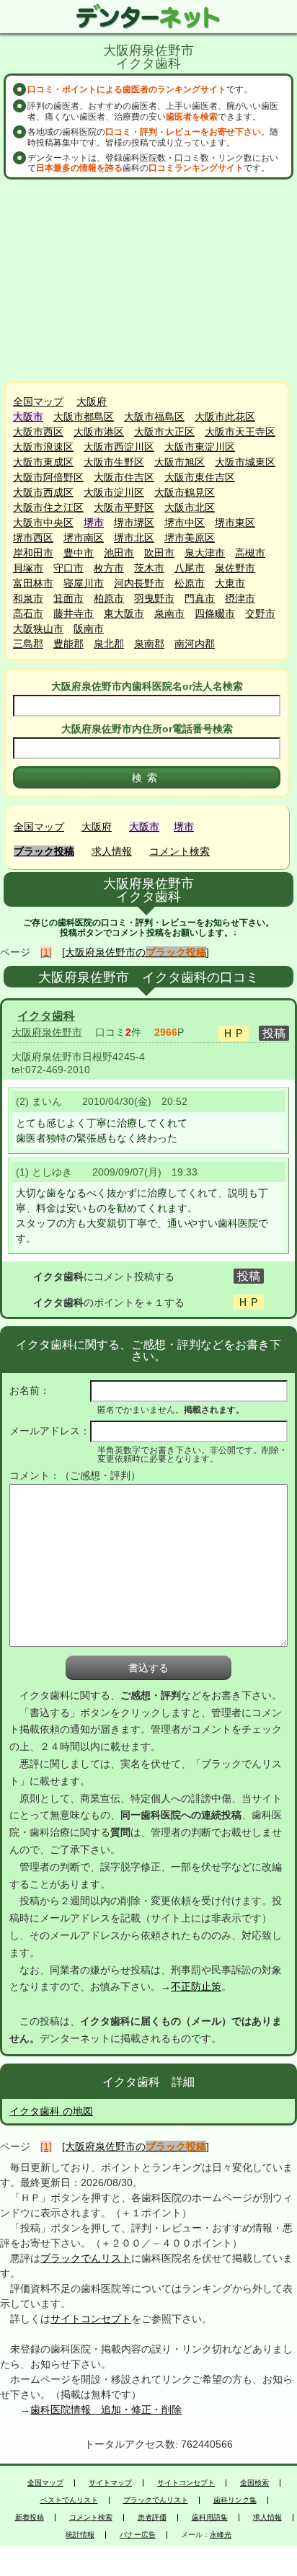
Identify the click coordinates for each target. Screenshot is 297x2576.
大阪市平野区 (124, 507)
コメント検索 (179, 851)
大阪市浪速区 (43, 447)
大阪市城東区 (245, 462)
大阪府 (92, 401)
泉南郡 (149, 644)
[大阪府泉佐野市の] (136, 952)
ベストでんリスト (69, 2500)
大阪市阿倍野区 (48, 477)
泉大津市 (205, 553)
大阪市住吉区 (124, 477)
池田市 (119, 553)
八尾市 (190, 568)
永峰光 (221, 2535)
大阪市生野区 (114, 462)
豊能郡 (68, 644)
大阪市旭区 (179, 462)
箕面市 (68, 598)
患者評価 (152, 2518)
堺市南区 (84, 538)
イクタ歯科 (46, 1016)
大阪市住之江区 (48, 507)
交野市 (260, 613)
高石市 (28, 613)
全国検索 (254, 2483)
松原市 (190, 583)
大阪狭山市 (38, 629)
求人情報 (112, 851)
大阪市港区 (99, 432)
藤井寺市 (74, 613)
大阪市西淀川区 (119, 447)
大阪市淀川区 (114, 492)
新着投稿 (30, 2518)
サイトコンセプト (91, 2319)
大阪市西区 (38, 432)
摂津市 (240, 598)
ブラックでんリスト (86, 2258)
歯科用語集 (210, 2518)
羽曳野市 (154, 598)
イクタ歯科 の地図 (51, 2111)
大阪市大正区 (164, 432)
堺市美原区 (190, 538)
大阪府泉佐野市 (47, 1032)
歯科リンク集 (235, 2500)
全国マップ (38, 401)
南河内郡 (195, 644)
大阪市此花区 (225, 417)
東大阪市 (124, 613)
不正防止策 (196, 1986)
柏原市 (109, 598)
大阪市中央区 (43, 523)
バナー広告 (138, 2535)
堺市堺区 (134, 523)
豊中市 (79, 553)
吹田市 (159, 553)
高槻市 (250, 553)
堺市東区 (235, 523)
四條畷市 (215, 613)
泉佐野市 (235, 568)
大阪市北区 (190, 507)
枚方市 (109, 568)
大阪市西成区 (43, 492)
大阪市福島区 (154, 417)
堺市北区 (134, 538)
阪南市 (89, 629)
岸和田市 (33, 553)
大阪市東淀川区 (200, 447)
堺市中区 (185, 523)
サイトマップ (110, 2483)
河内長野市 (139, 583)
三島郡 (28, 644)
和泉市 (28, 598)
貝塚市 (28, 568)
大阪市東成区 (43, 462)
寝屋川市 (84, 583)
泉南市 (169, 613)
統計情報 (80, 2535)
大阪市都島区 (84, 417)
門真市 (200, 598)
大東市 (230, 583)
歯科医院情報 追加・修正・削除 (106, 2410)
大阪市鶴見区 (185, 492)
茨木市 (149, 568)
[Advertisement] (148, 280)
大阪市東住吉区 (200, 477)
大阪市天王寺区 (240, 432)
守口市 (68, 568)
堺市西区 (33, 538)
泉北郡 (109, 644)
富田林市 (33, 583)
